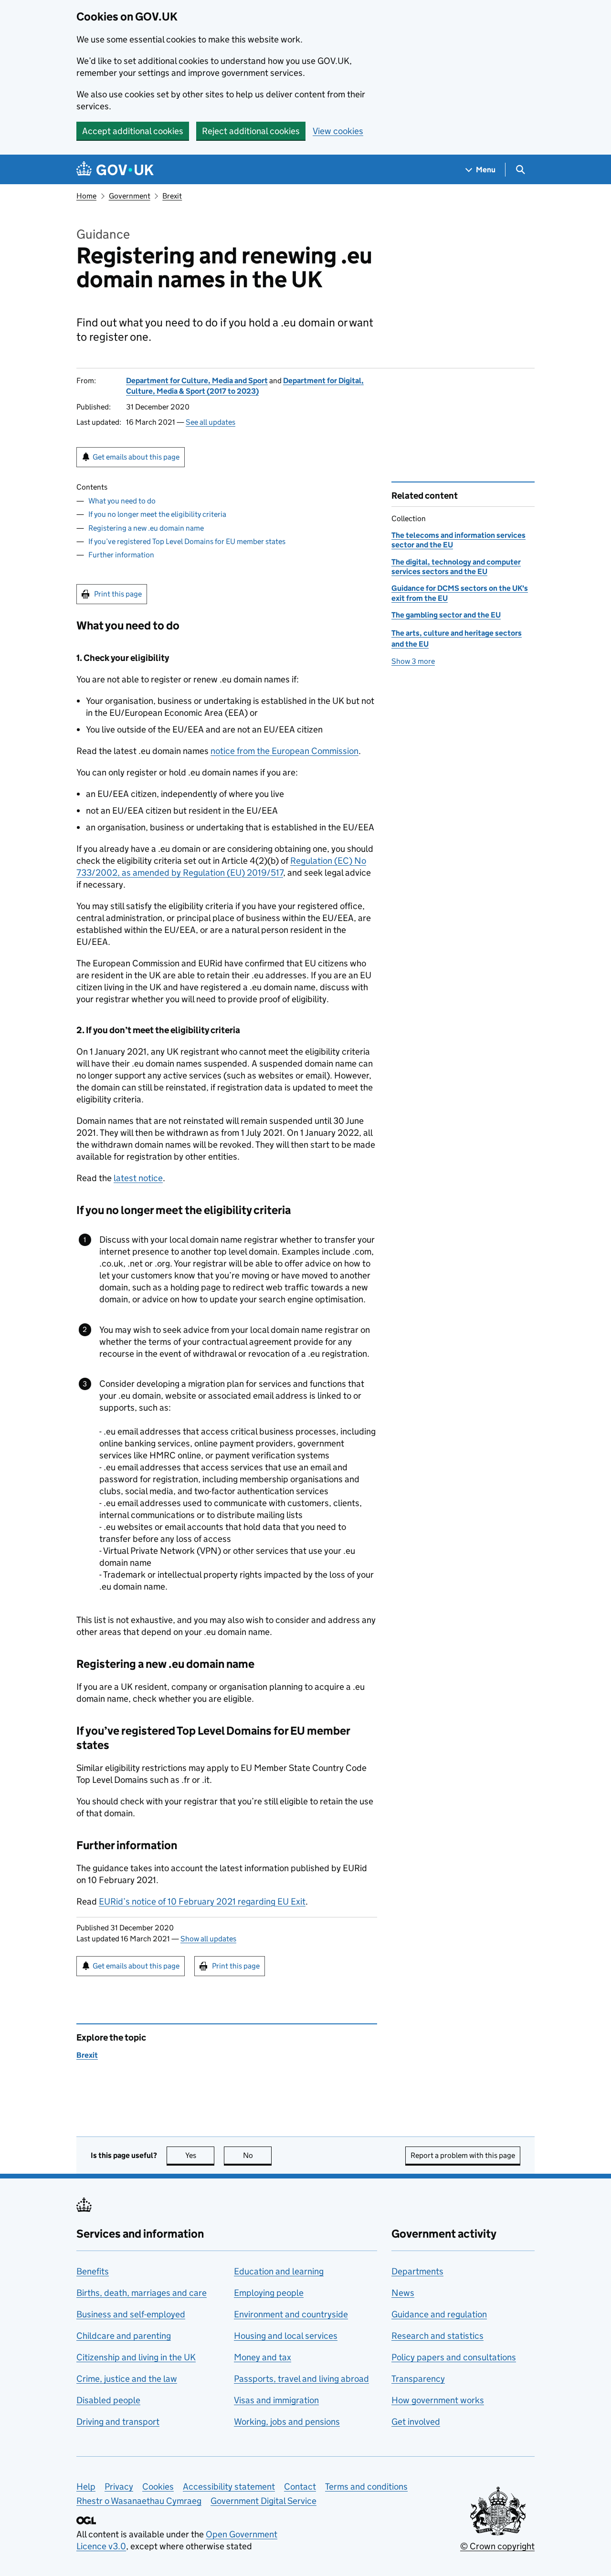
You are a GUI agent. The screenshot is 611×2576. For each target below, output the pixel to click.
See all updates (211, 422)
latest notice (138, 1178)
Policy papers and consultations (454, 2357)
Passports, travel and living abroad (301, 2379)
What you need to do (122, 501)
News (403, 2293)
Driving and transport (118, 2422)
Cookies (158, 2487)
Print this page (118, 594)
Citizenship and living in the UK (136, 2357)
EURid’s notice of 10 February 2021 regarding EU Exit (202, 1901)
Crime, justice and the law (127, 2379)
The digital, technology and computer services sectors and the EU (456, 567)
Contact (300, 2487)
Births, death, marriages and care (142, 2293)
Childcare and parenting (124, 2336)
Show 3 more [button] (413, 661)
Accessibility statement (229, 2487)
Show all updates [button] (208, 1939)
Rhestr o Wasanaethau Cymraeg (139, 2501)
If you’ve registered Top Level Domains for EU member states (187, 541)
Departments (417, 2271)
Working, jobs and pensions (287, 2422)
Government (130, 196)
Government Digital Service (263, 2501)
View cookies (338, 131)
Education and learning (279, 2271)
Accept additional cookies (133, 131)
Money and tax (263, 2357)
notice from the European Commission (284, 751)
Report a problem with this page (463, 2155)
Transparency (418, 2379)
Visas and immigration (276, 2400)
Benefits (93, 2271)
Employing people (269, 2293)
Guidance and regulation (439, 2314)
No (257, 2155)
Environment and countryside (291, 2314)
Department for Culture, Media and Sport (197, 381)
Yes (200, 2155)
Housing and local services (286, 2336)
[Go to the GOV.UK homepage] (115, 170)
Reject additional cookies (251, 131)
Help (86, 2487)
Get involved (416, 2422)
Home (86, 196)
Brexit (172, 196)
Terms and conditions (366, 2487)
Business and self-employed (131, 2314)
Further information (121, 555)
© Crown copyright (497, 2546)
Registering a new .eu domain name (146, 528)
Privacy (119, 2487)
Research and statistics (437, 2336)
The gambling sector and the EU (446, 615)
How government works (438, 2400)
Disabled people (108, 2400)
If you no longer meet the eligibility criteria (157, 514)
